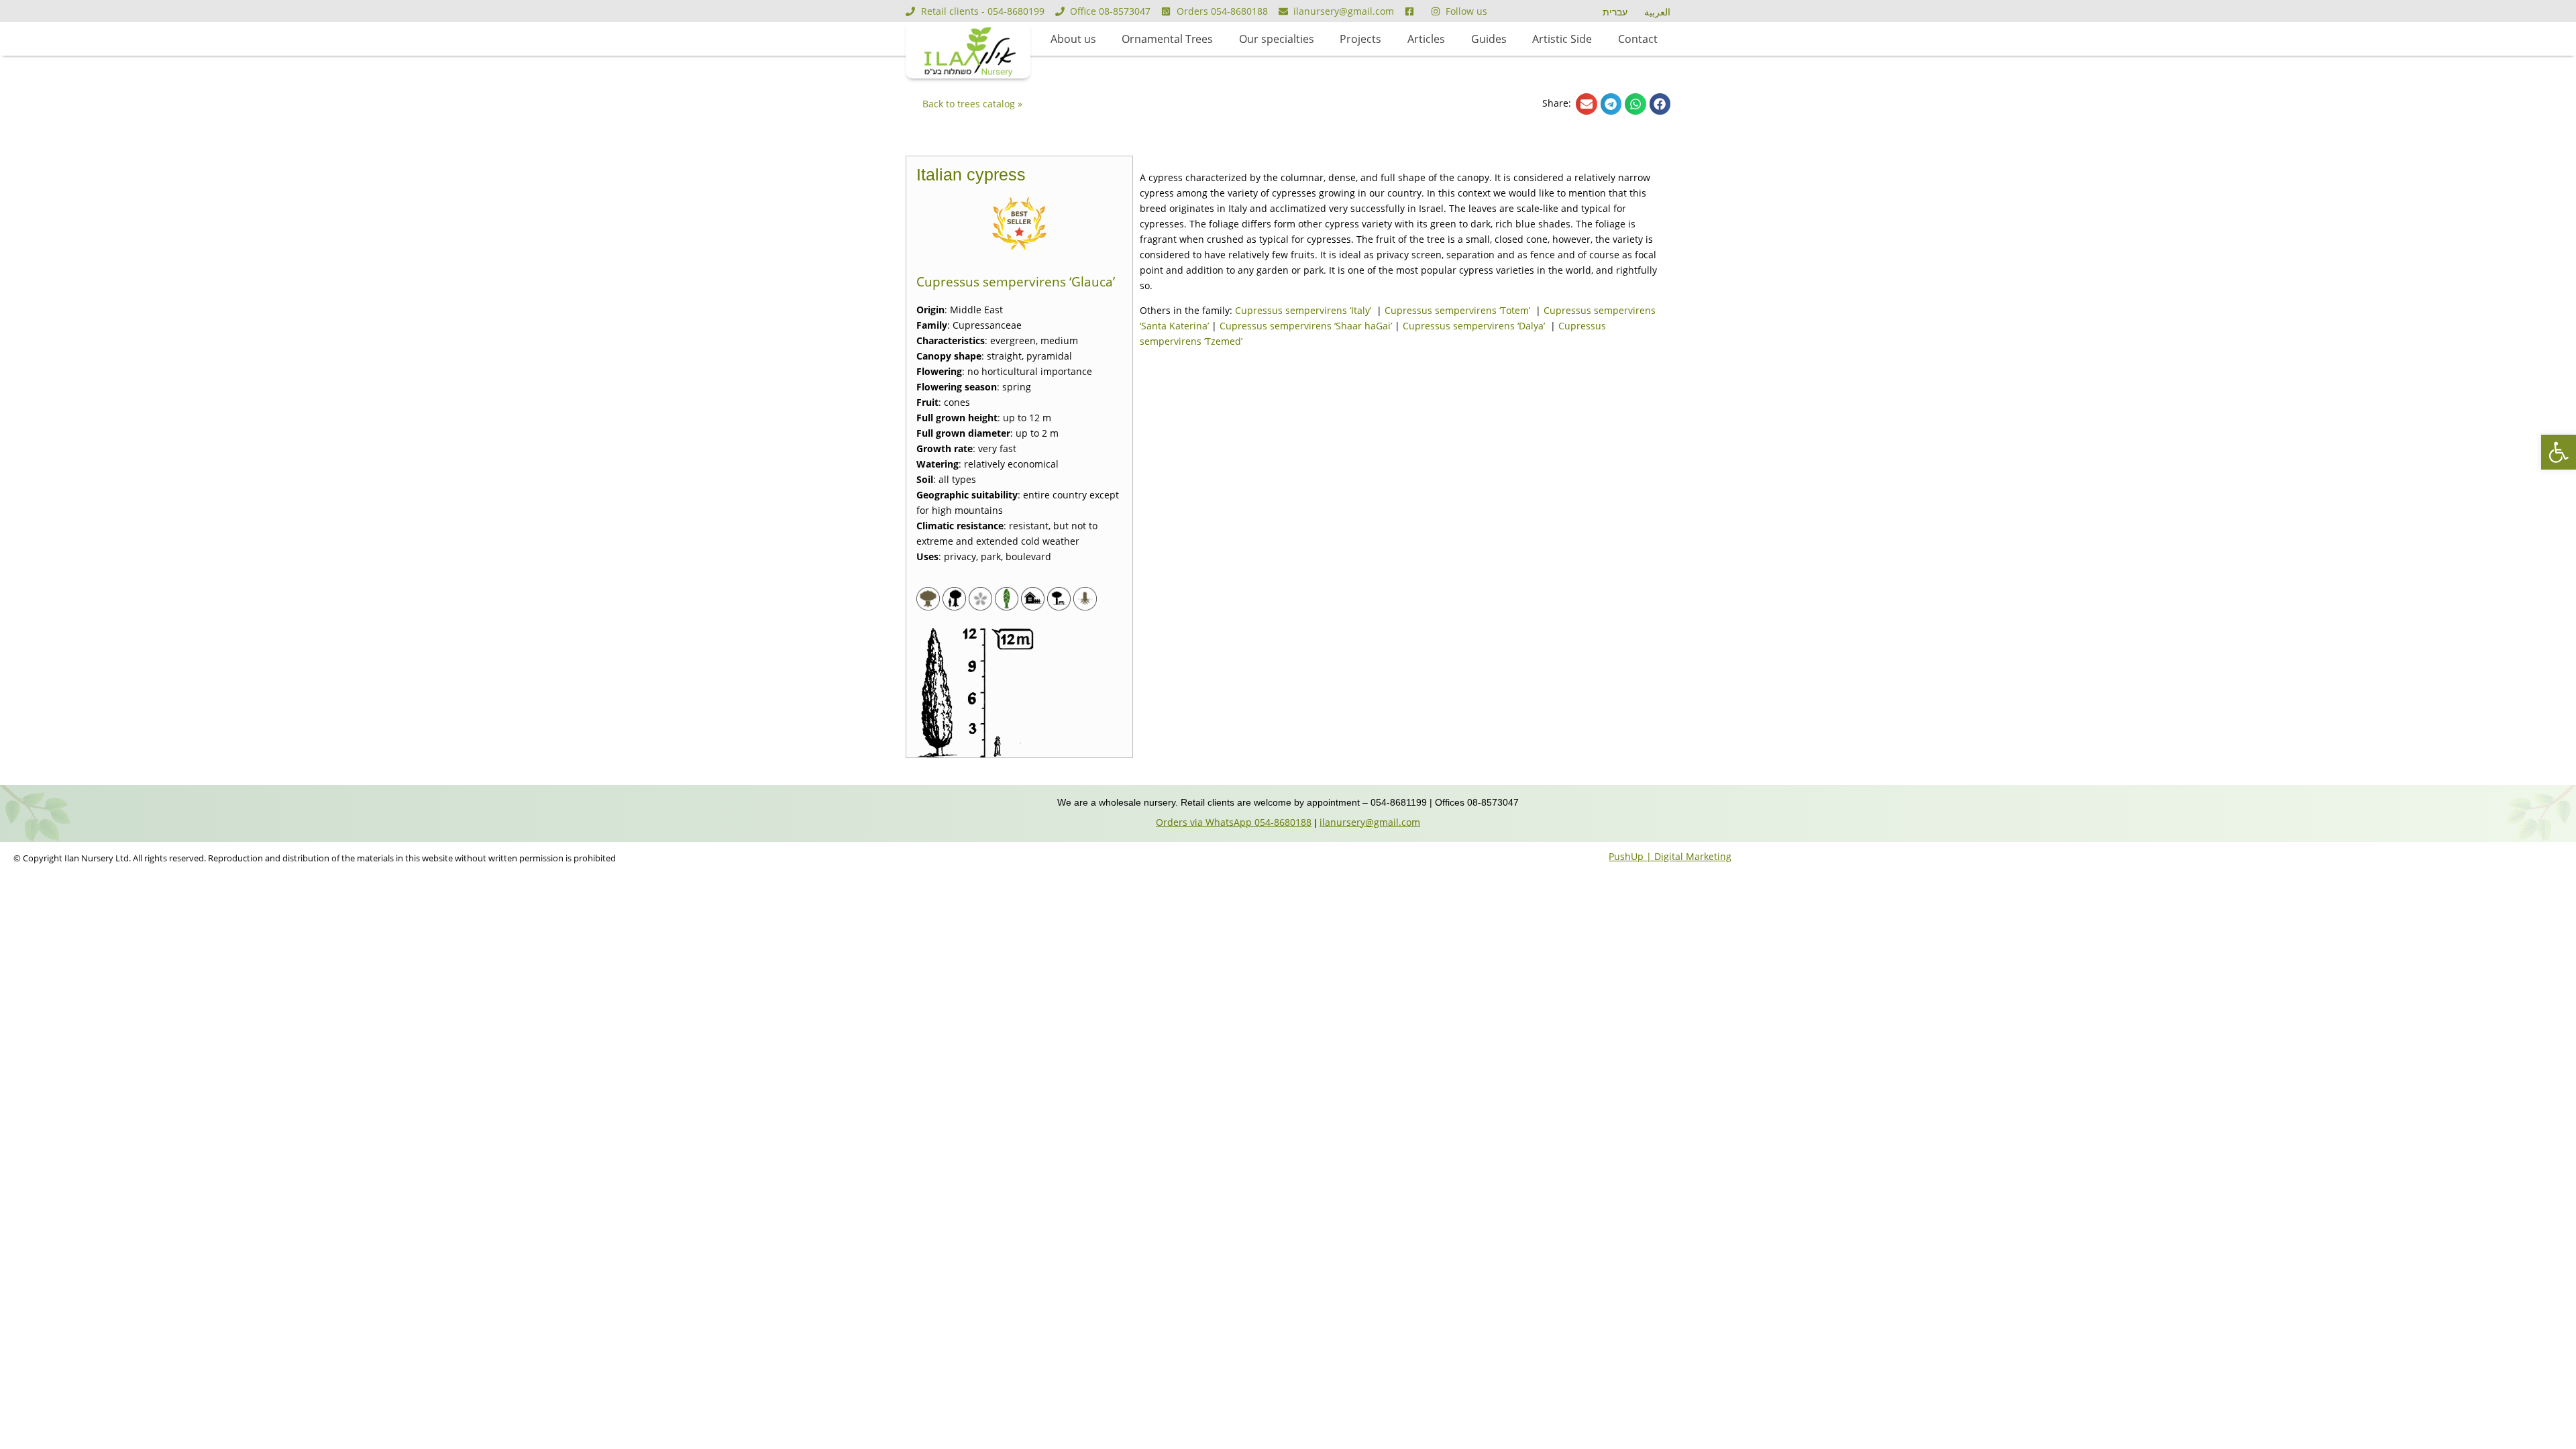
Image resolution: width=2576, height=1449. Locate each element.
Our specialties (1277, 39)
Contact (1638, 39)
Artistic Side (1562, 39)
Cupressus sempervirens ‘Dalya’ (1475, 326)
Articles (1426, 39)
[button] (1587, 104)
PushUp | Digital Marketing (1670, 856)
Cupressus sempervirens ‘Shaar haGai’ (1306, 326)
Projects (1360, 39)
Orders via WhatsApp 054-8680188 (1234, 822)
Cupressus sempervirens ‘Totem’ (1459, 310)
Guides (1489, 39)
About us (1073, 39)
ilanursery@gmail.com (1370, 822)
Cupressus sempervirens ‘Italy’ (1304, 310)
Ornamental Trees (1167, 39)
